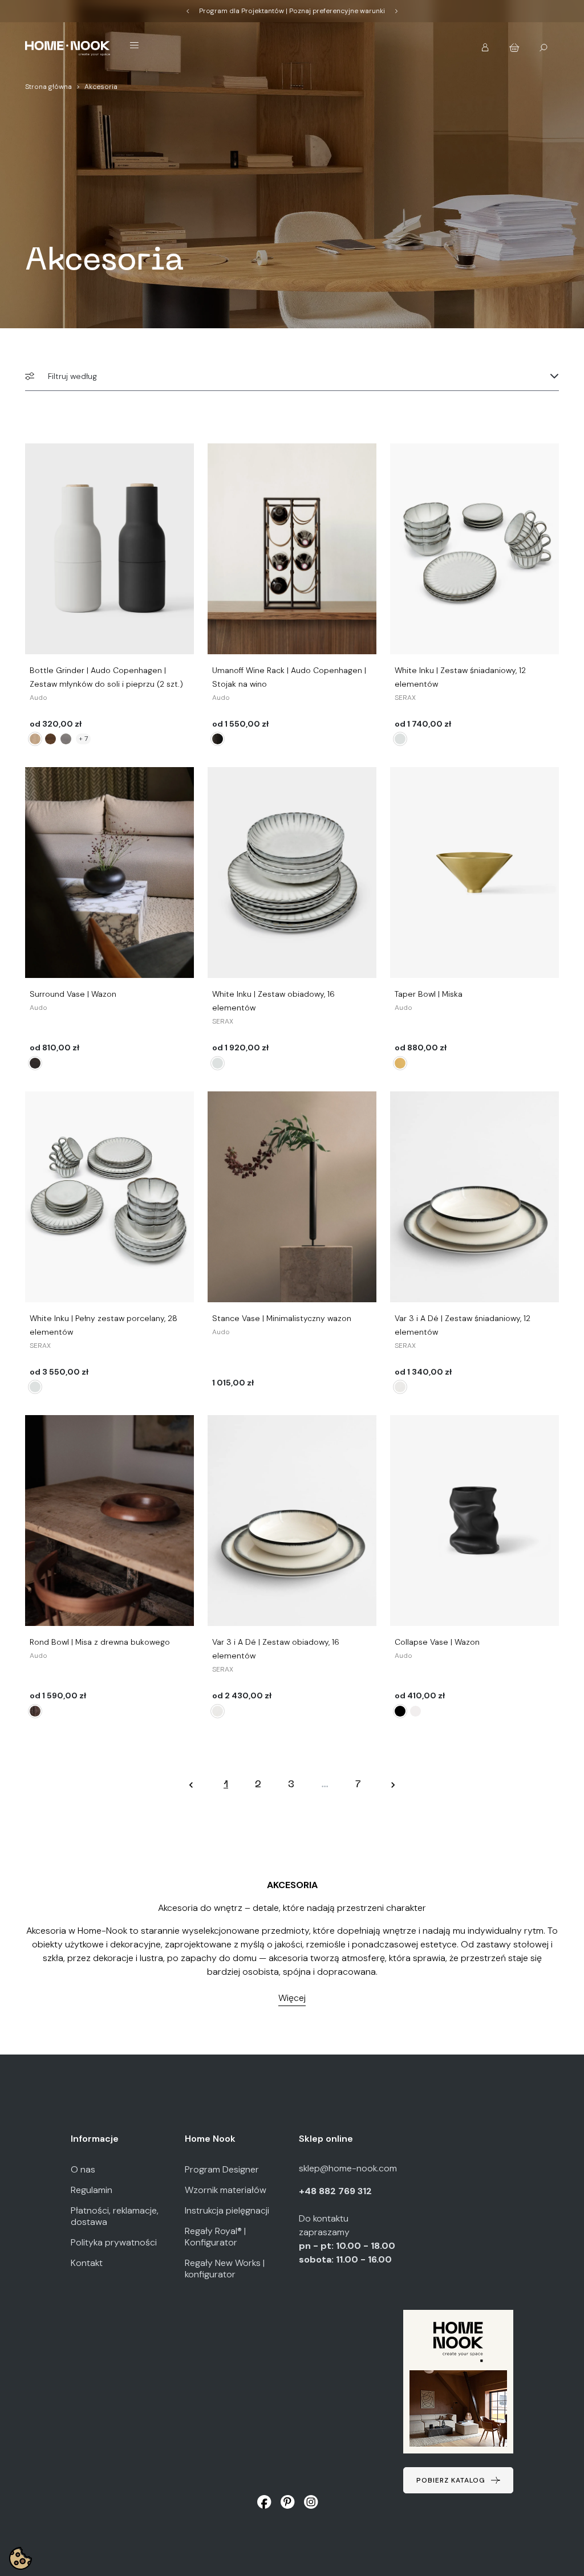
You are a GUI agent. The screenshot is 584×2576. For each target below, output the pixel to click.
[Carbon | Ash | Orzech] (50, 739)
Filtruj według (72, 376)
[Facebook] (264, 2502)
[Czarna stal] (218, 739)
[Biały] (415, 1711)
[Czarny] (400, 1711)
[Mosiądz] (400, 1063)
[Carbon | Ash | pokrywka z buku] (35, 739)
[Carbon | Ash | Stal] (66, 739)
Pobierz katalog (451, 2480)
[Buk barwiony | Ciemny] (35, 1711)
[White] (400, 739)
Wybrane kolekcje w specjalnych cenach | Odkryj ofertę (292, 11)
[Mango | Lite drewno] (35, 1063)
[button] (486, 44)
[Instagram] (311, 2502)
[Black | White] (400, 1387)
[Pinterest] (288, 2502)
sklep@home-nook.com (348, 2168)
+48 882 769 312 (336, 2191)
